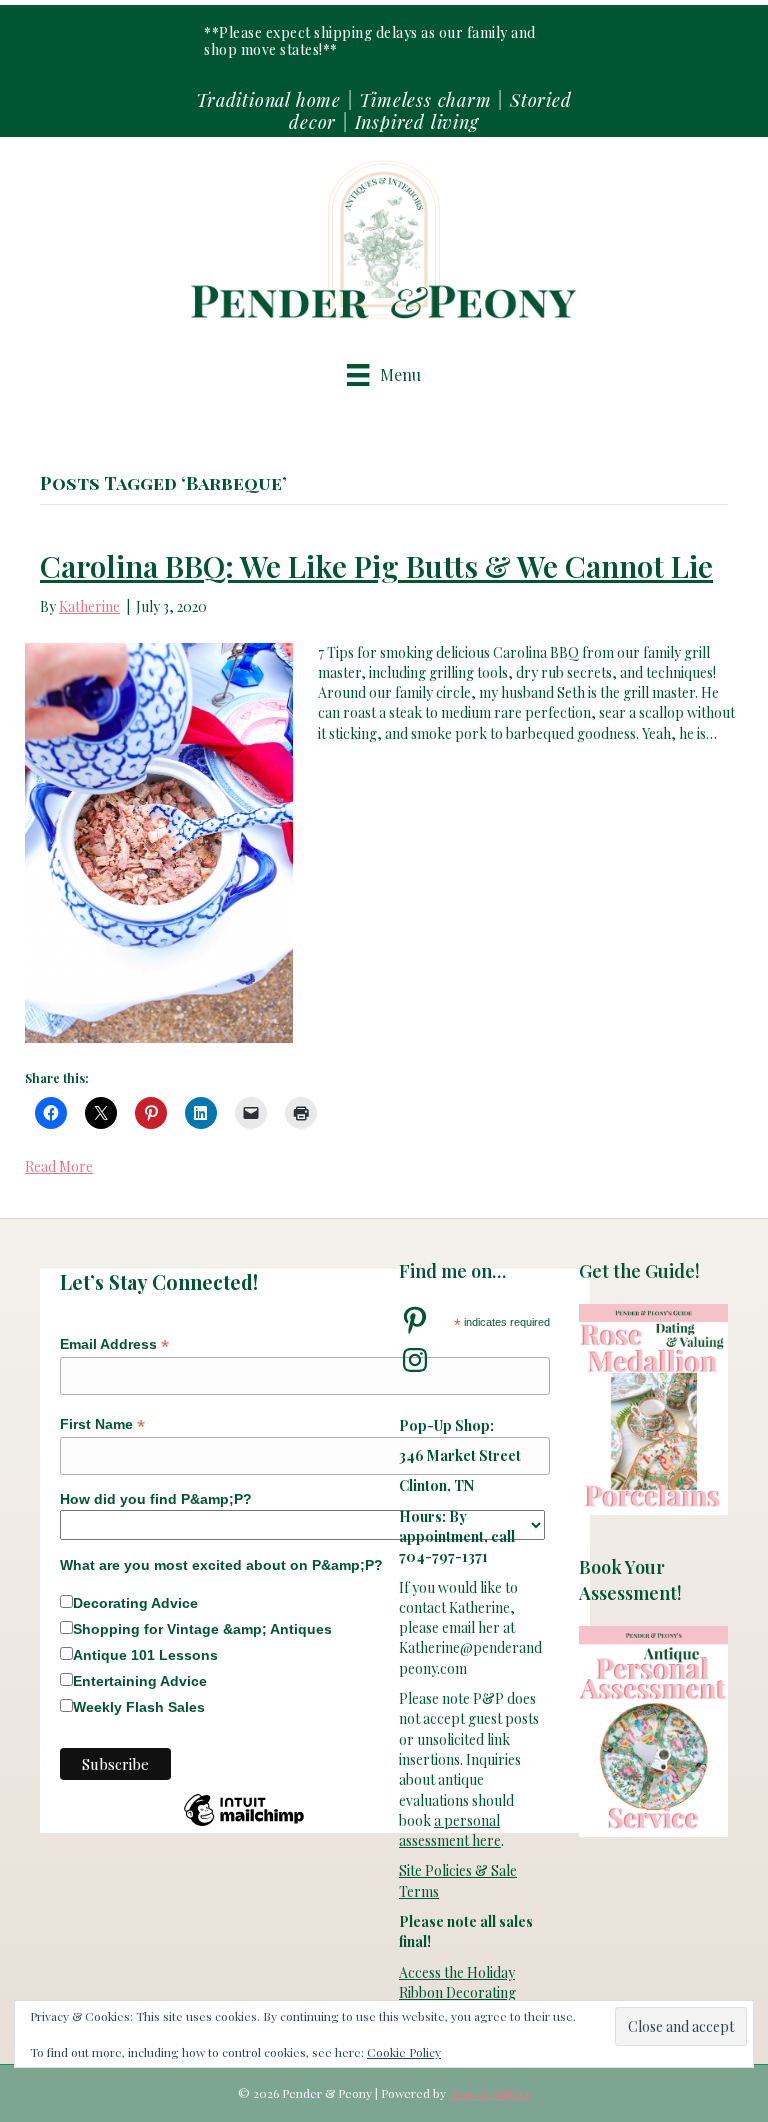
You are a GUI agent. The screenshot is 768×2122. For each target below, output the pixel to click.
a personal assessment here (450, 1830)
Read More (59, 1166)
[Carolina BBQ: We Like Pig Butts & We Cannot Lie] (159, 840)
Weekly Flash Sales (139, 1707)
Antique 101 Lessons (145, 1655)
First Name (102, 1424)
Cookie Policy (404, 2052)
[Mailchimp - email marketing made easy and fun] (244, 1825)
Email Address (114, 1344)
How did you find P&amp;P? (156, 1499)
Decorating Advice (135, 1603)
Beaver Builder (490, 2093)
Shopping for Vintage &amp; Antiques (202, 1629)
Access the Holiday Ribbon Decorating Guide (457, 1993)
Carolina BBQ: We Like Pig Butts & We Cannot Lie (376, 566)
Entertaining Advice (140, 1681)
